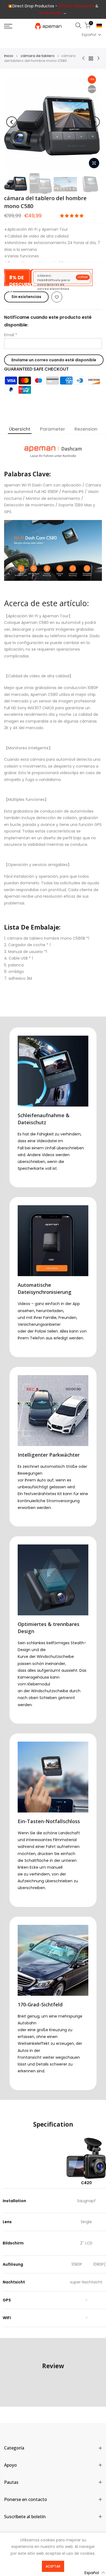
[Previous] (12, 122)
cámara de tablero (38, 56)
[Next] (94, 122)
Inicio (9, 56)
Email (11, 335)
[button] (92, 35)
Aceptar (53, 2566)
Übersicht (20, 429)
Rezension (86, 429)
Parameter (52, 429)
